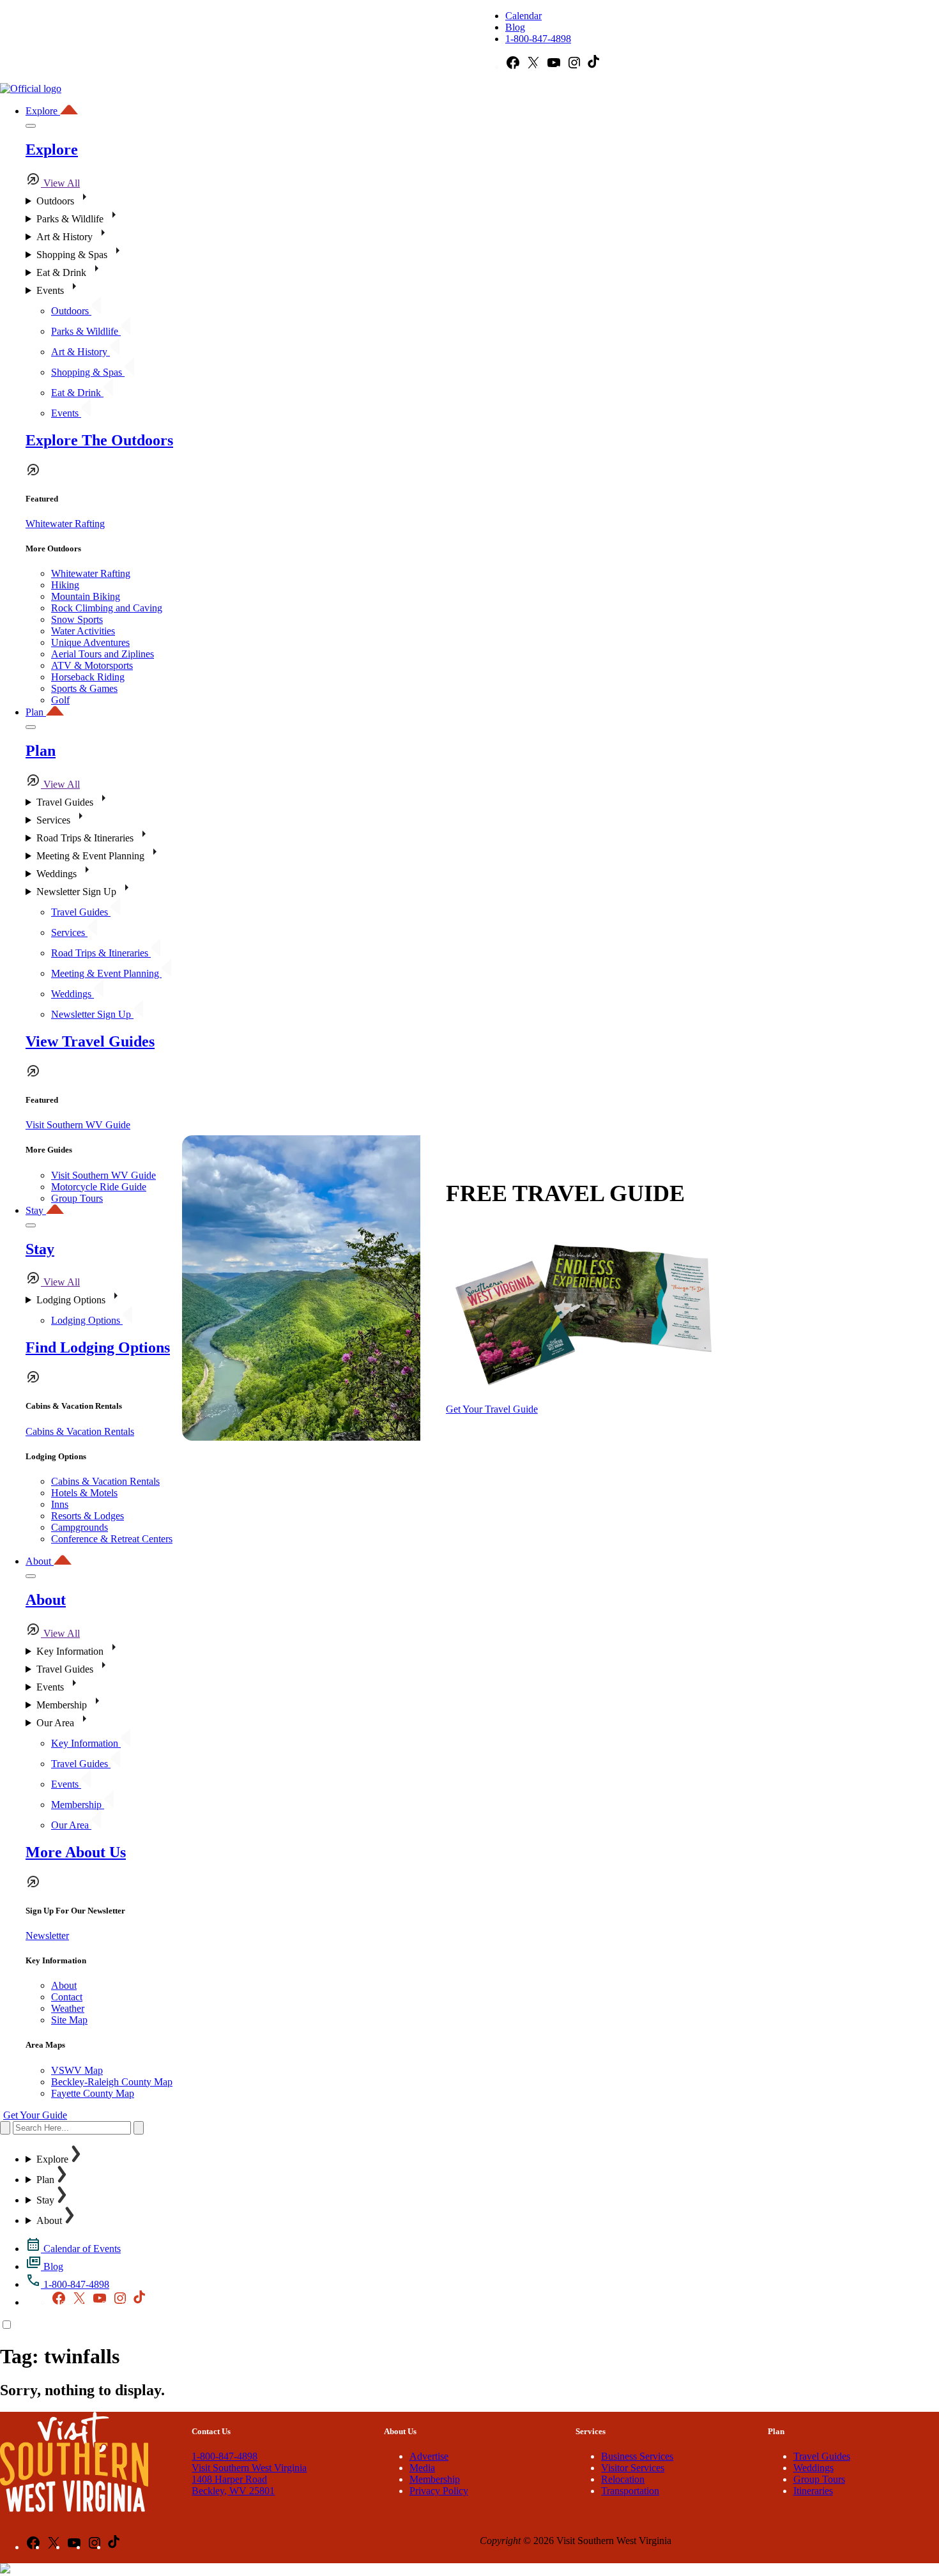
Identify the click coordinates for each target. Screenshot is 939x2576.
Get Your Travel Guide (492, 1409)
